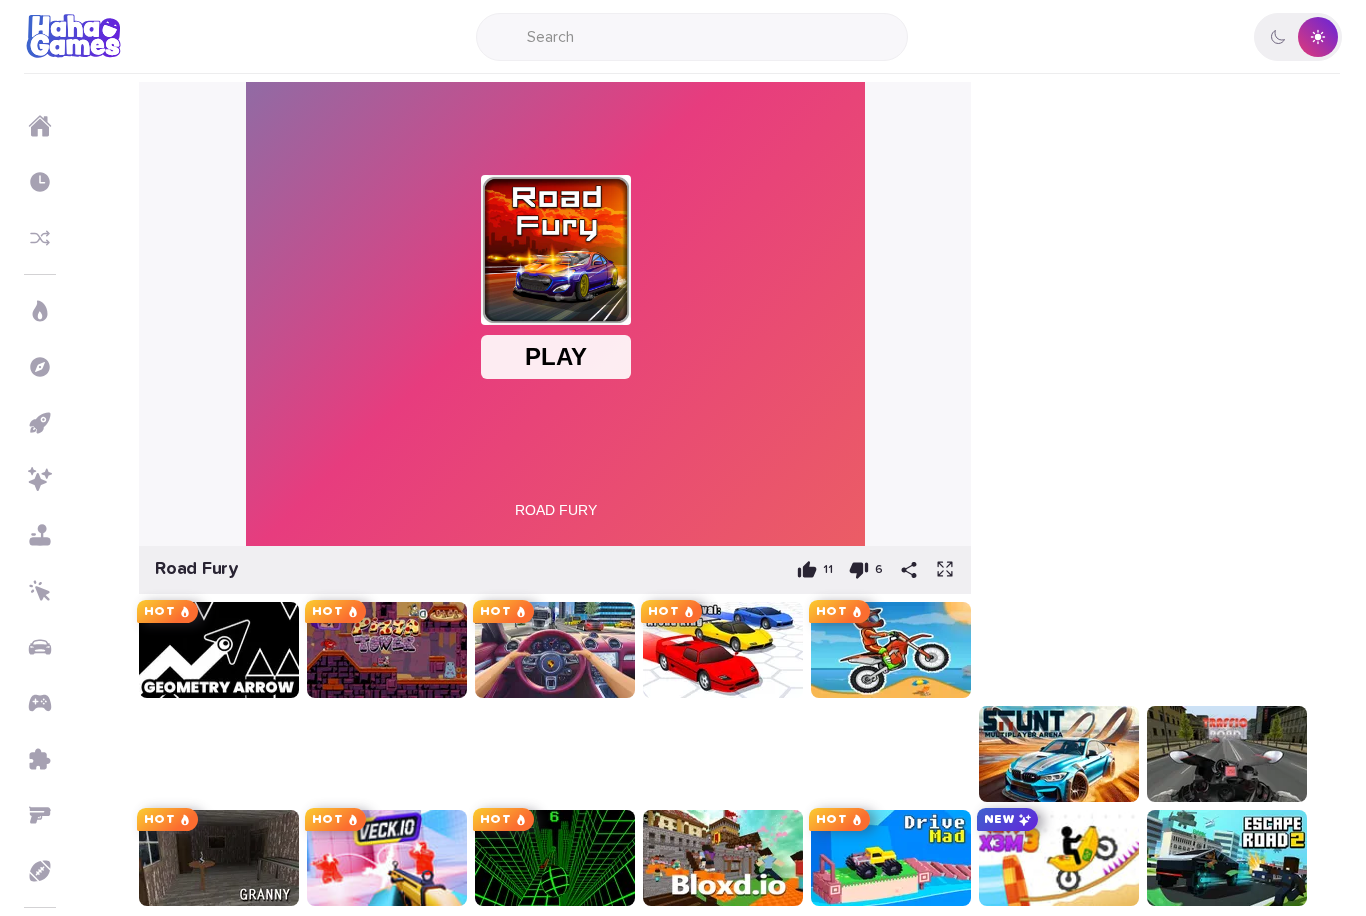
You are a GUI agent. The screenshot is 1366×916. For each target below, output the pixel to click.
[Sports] (40, 871)
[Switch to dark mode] (1298, 37)
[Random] (40, 238)
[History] (40, 182)
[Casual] (40, 535)
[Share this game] (909, 570)
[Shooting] (40, 815)
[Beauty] (40, 479)
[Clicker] (40, 591)
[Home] (40, 126)
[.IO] (40, 703)
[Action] (40, 311)
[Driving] (40, 647)
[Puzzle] (40, 759)
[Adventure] (40, 367)
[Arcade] (40, 423)
